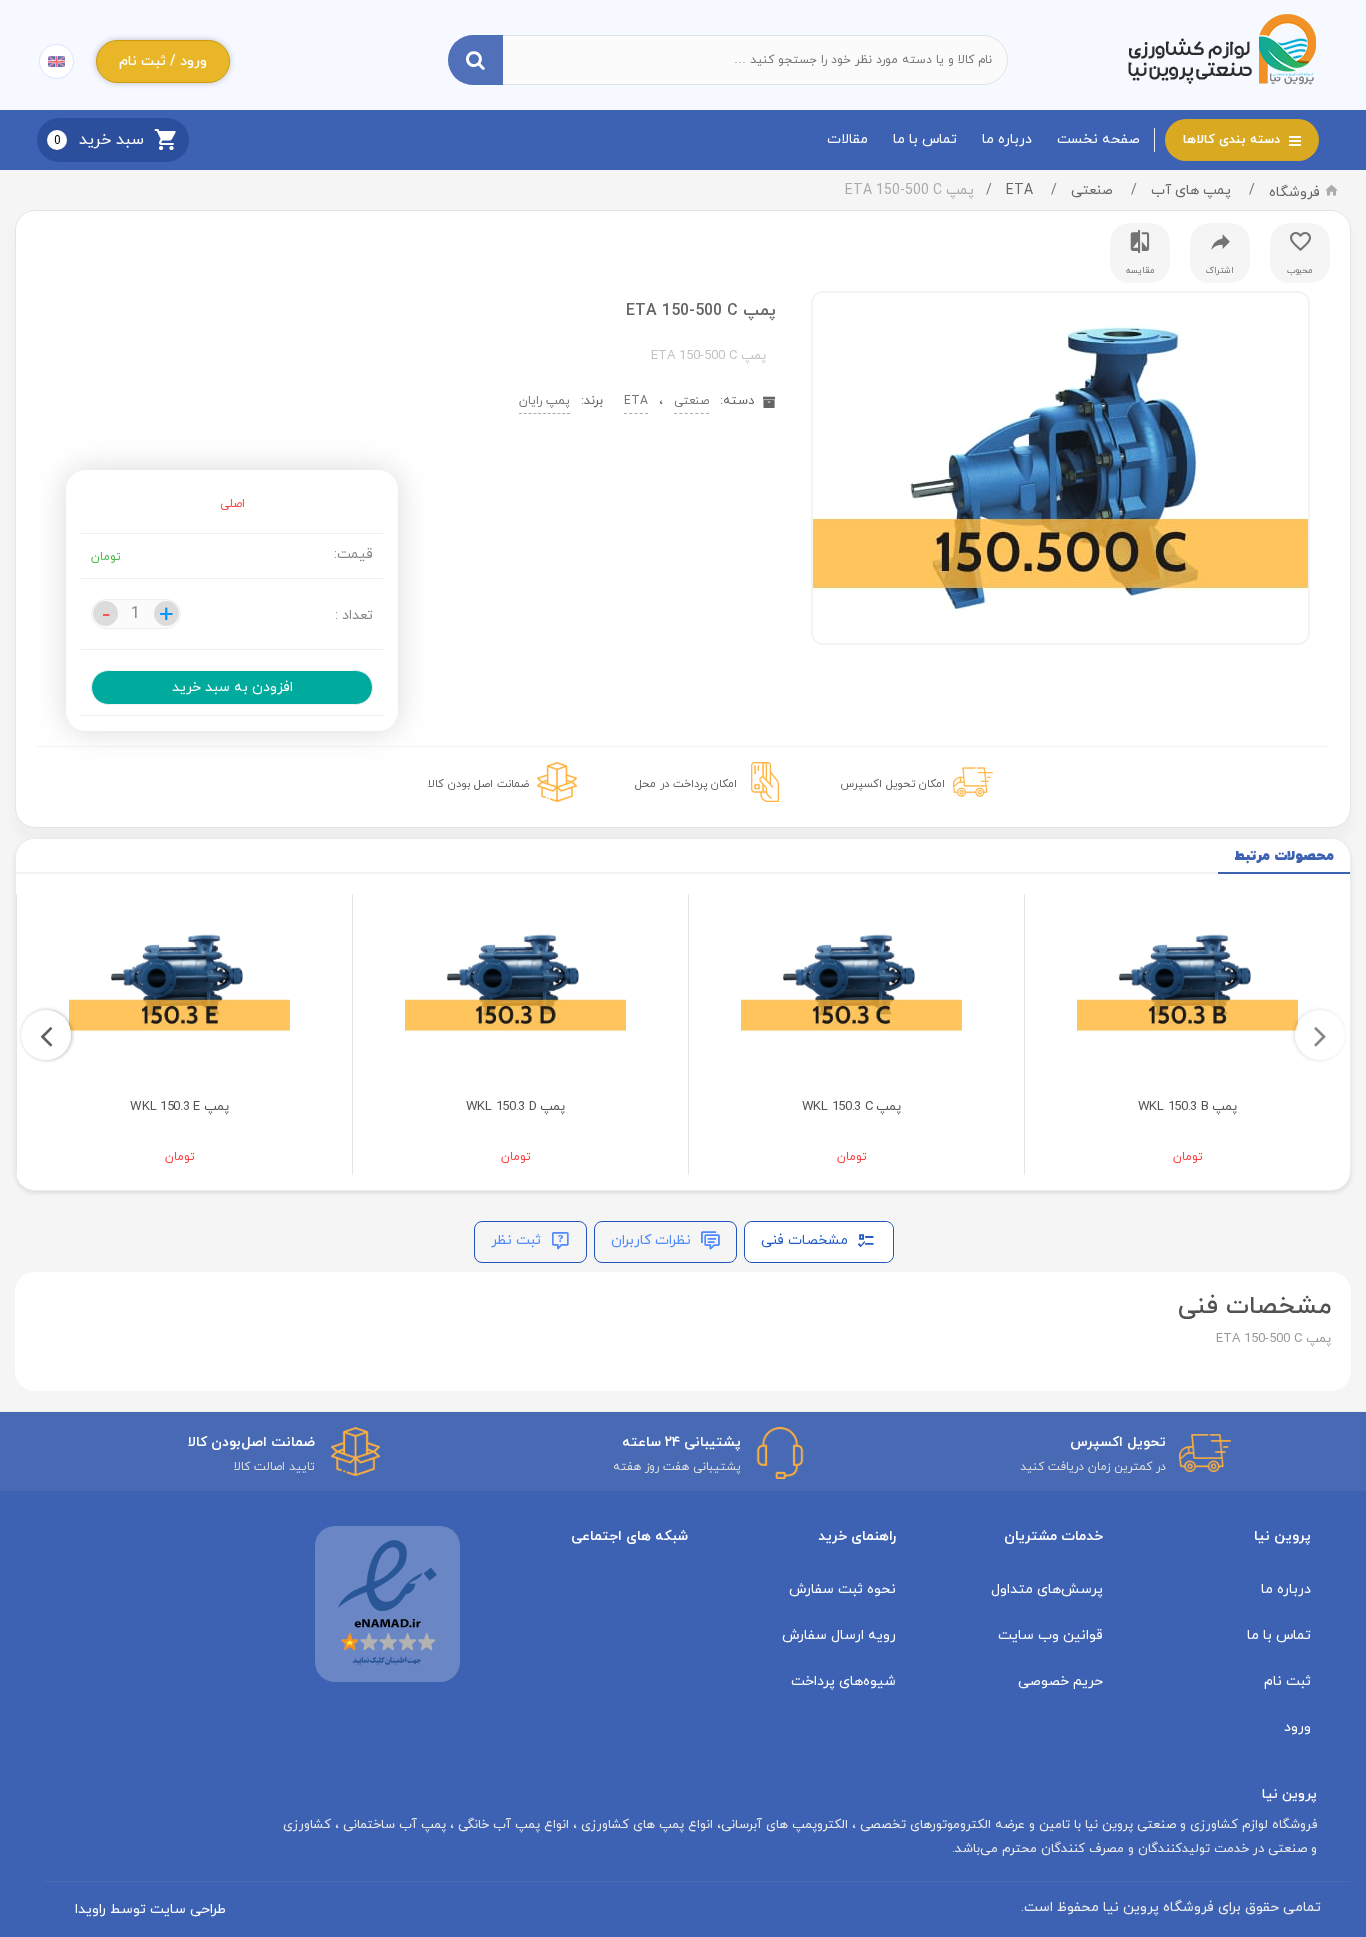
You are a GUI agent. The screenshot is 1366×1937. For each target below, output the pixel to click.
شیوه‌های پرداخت (843, 1681)
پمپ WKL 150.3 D (515, 1107)
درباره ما (1007, 139)
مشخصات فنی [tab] (806, 1240)
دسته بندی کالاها (1233, 140)
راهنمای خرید (857, 1536)
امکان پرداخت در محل (686, 784)
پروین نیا (1282, 1536)
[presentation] (1320, 1035)
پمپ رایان (544, 401)
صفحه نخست (1098, 139)
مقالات (847, 139)
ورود (1297, 1727)
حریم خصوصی (1060, 1681)
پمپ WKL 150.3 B (1187, 1107)
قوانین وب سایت (1050, 1635)
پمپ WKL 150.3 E (179, 1107)
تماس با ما (925, 139)
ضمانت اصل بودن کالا (478, 784)
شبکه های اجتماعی (629, 1536)
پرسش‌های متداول (1047, 1589)
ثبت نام (1287, 1681)
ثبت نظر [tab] (518, 1240)
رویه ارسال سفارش (839, 1635)
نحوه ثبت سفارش (842, 1589)
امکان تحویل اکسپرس (892, 784)
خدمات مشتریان (1053, 1536)
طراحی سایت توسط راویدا (150, 1909)
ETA (1019, 190)
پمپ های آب (1191, 190)
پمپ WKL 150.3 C (851, 1107)
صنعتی (1092, 190)
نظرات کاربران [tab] (653, 1240)
